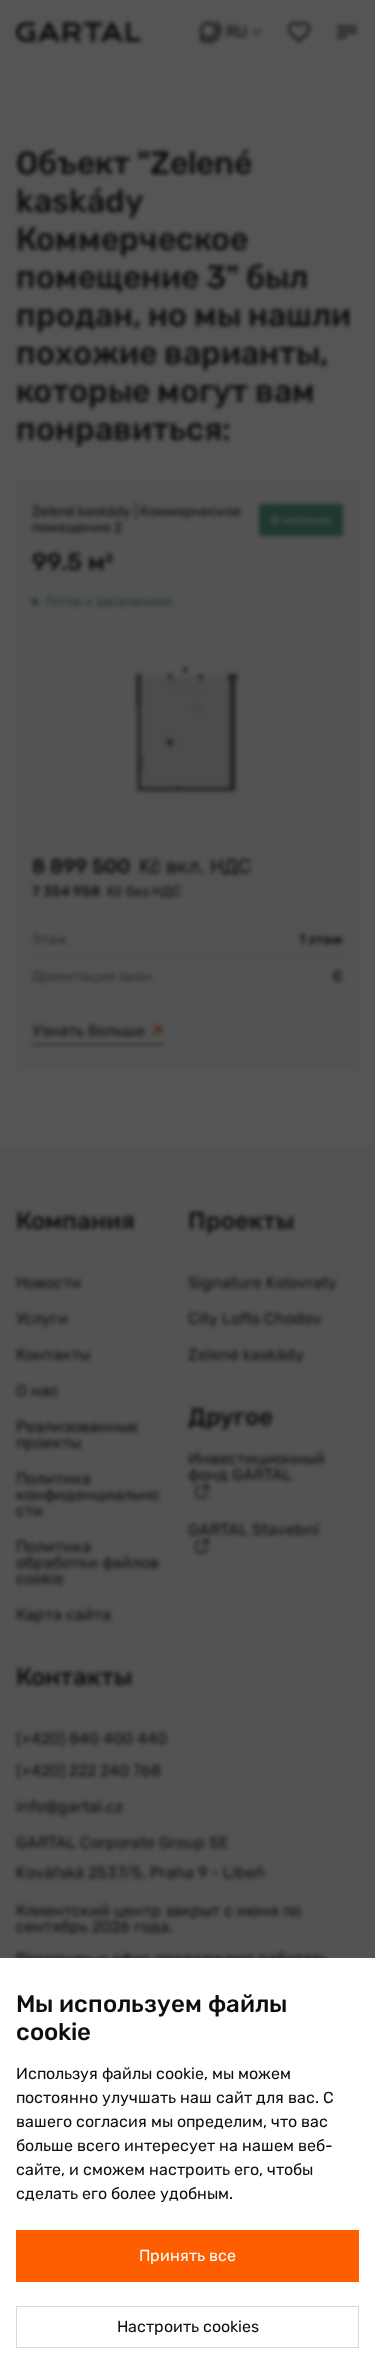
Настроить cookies (188, 2326)
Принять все (187, 2255)
